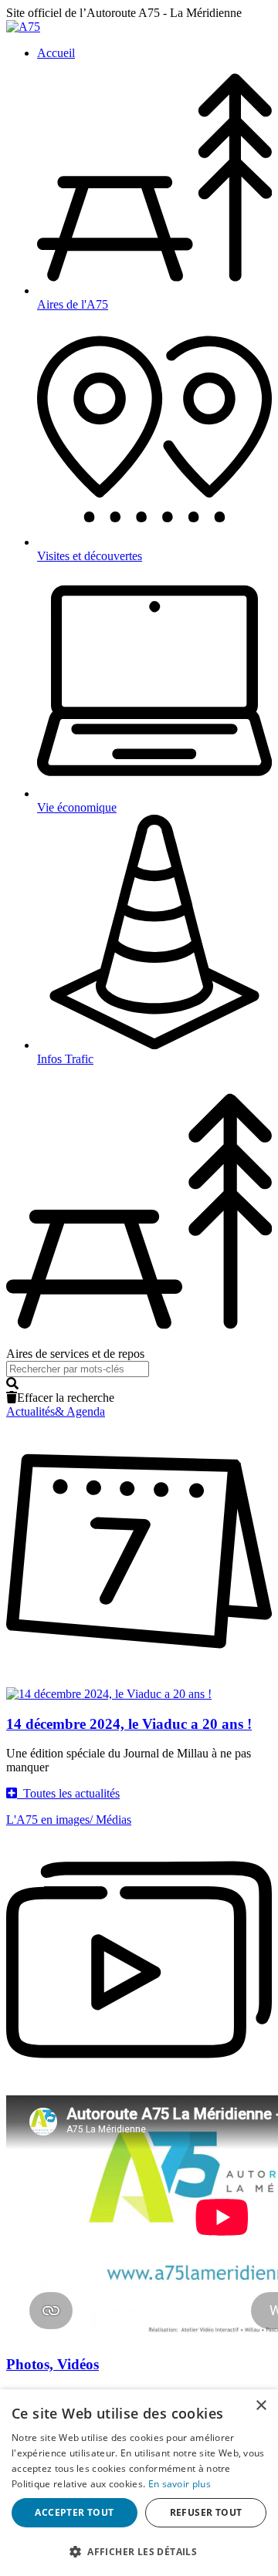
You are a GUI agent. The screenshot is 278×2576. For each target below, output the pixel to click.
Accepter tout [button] (74, 2512)
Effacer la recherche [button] (66, 1398)
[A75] (23, 27)
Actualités (56, 1411)
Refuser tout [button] (206, 2512)
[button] (139, 1384)
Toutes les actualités (68, 1793)
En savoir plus (180, 2484)
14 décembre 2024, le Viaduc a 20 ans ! (129, 1724)
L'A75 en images (69, 1820)
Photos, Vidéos (53, 2364)
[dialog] (139, 2483)
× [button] (261, 2406)
